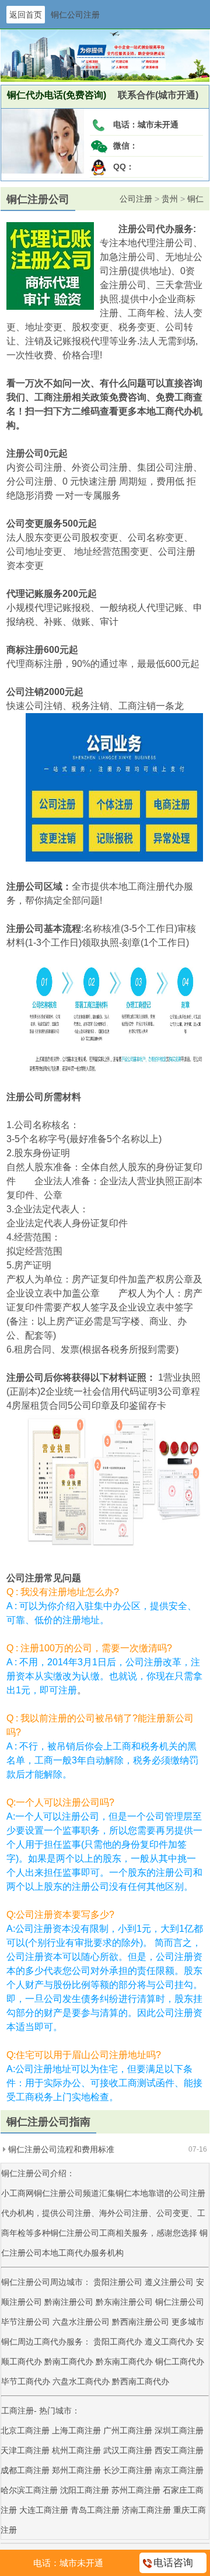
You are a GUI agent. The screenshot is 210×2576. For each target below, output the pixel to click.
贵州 (170, 199)
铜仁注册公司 (180, 2302)
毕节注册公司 (26, 2322)
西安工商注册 (179, 2450)
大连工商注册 (44, 2510)
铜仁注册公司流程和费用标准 (61, 2149)
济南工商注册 (146, 2510)
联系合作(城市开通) (152, 95)
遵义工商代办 (170, 2342)
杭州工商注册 (76, 2450)
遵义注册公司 (169, 2282)
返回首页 (26, 15)
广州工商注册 (128, 2430)
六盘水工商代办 (82, 2381)
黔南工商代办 (70, 2361)
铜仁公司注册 (75, 15)
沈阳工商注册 (85, 2490)
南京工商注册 (179, 2470)
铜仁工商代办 (180, 2361)
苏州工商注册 (136, 2490)
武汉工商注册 (128, 2450)
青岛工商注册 (95, 2510)
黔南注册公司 (69, 2302)
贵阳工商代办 (119, 2342)
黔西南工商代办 (141, 2381)
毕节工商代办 (27, 2381)
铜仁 (195, 199)
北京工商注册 (25, 2430)
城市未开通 (158, 125)
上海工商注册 (76, 2430)
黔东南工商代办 (125, 2361)
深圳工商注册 (179, 2430)
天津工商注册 (25, 2450)
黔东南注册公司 (124, 2302)
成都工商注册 (25, 2470)
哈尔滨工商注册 (29, 2490)
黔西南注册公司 (141, 2322)
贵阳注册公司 (118, 2282)
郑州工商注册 (76, 2470)
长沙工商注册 (128, 2470)
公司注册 (136, 199)
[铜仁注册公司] (43, 171)
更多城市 (188, 2322)
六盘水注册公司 (81, 2322)
